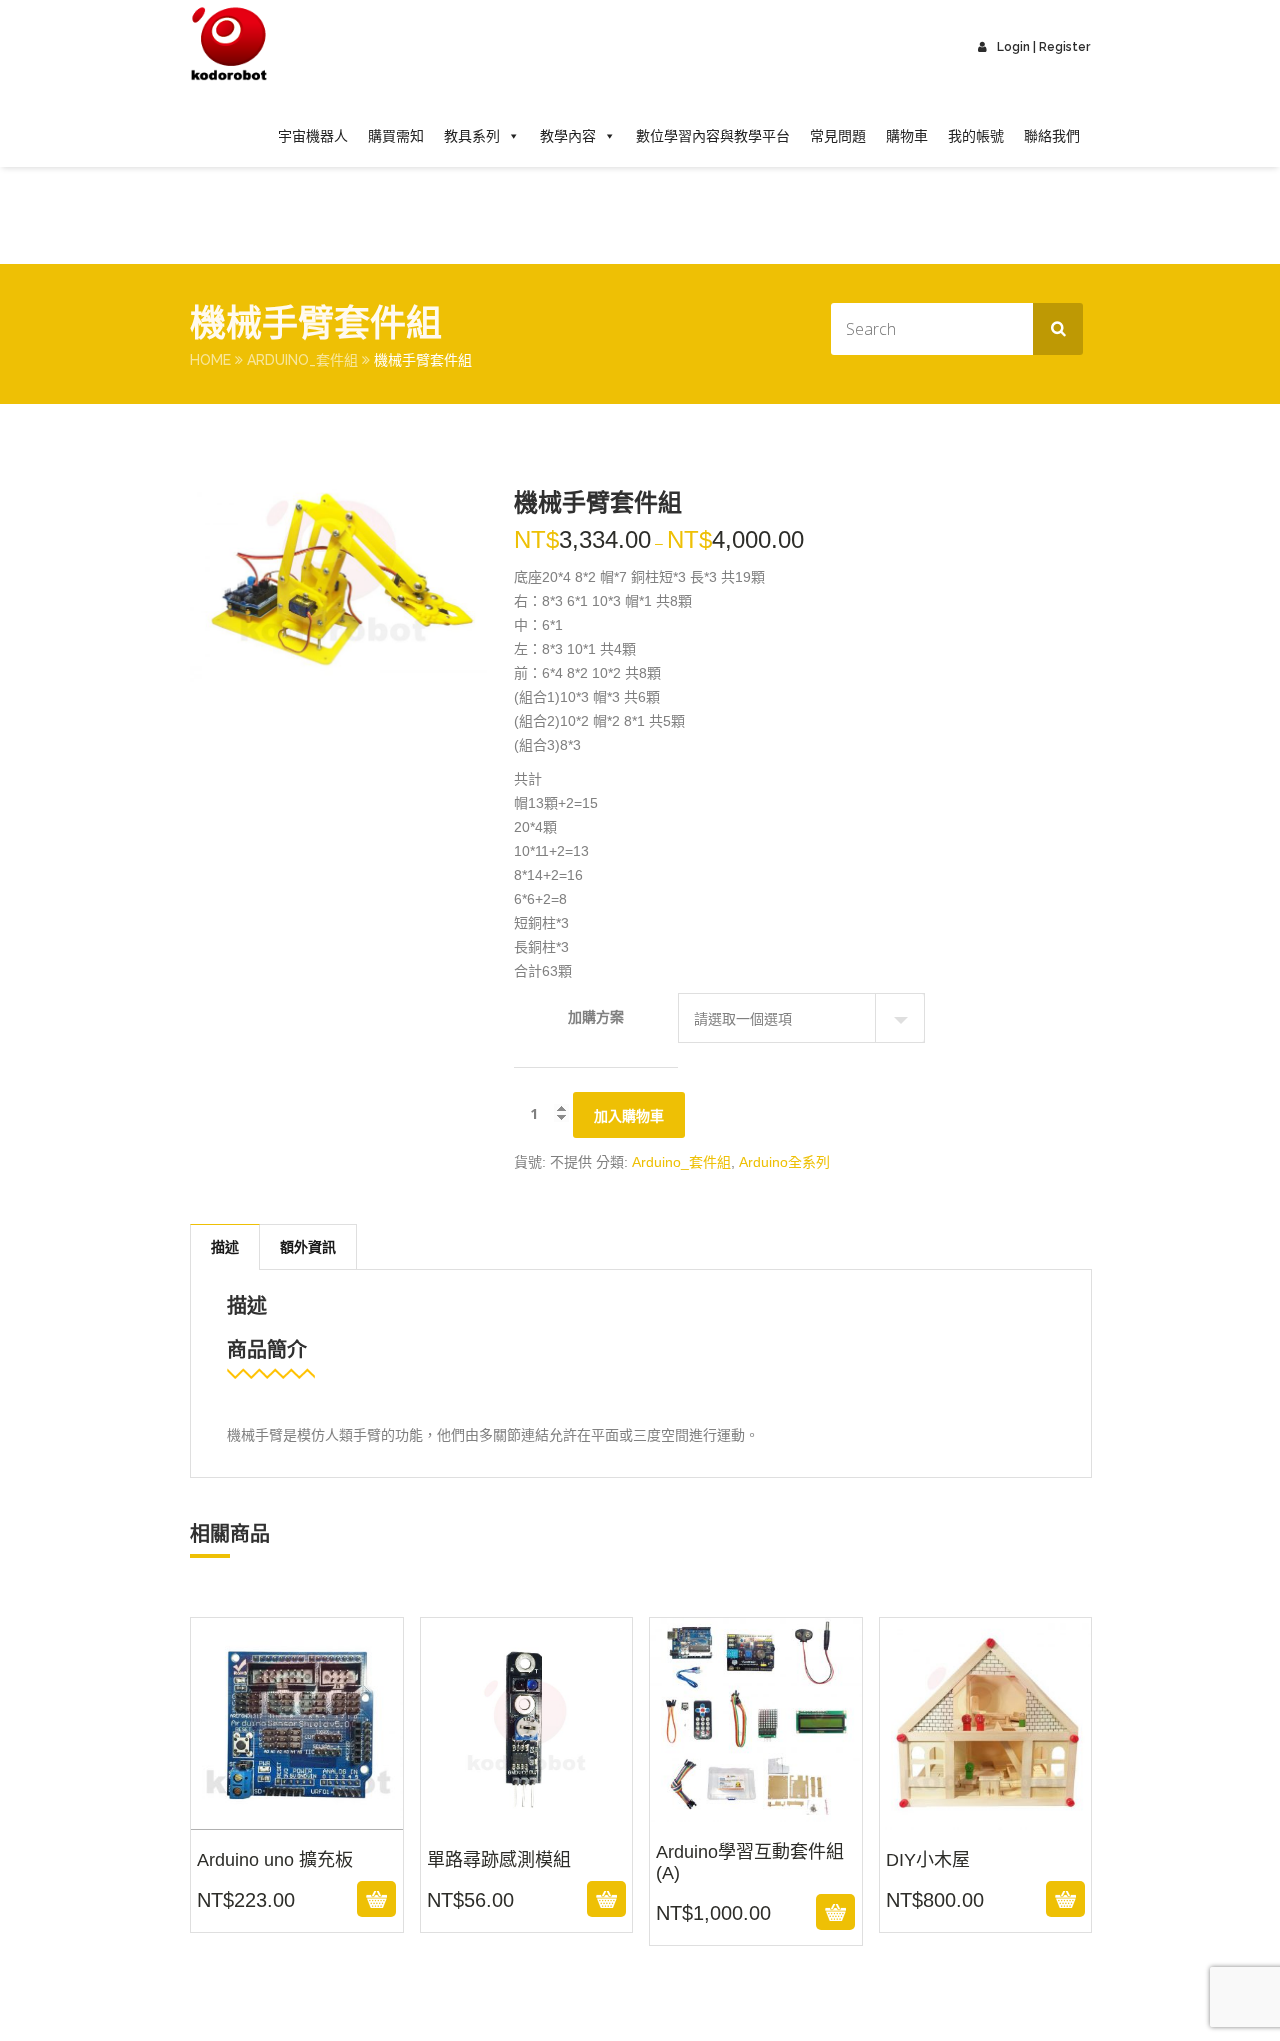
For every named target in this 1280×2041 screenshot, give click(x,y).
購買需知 (396, 136)
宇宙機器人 (313, 136)
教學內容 (568, 136)
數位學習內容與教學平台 (713, 136)
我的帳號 (976, 136)
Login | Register (1043, 47)
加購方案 (596, 1017)
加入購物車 (629, 1116)
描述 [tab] (225, 1247)
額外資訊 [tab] (308, 1247)
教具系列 (472, 136)
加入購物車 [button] (294, 1899)
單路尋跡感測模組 (526, 1817)
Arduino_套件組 (302, 360)
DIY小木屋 (985, 1817)
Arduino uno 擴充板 (297, 1817)
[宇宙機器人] (229, 45)
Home (210, 360)
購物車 (907, 136)
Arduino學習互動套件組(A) (756, 1819)
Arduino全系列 (784, 1162)
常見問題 (838, 136)
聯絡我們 (1052, 136)
